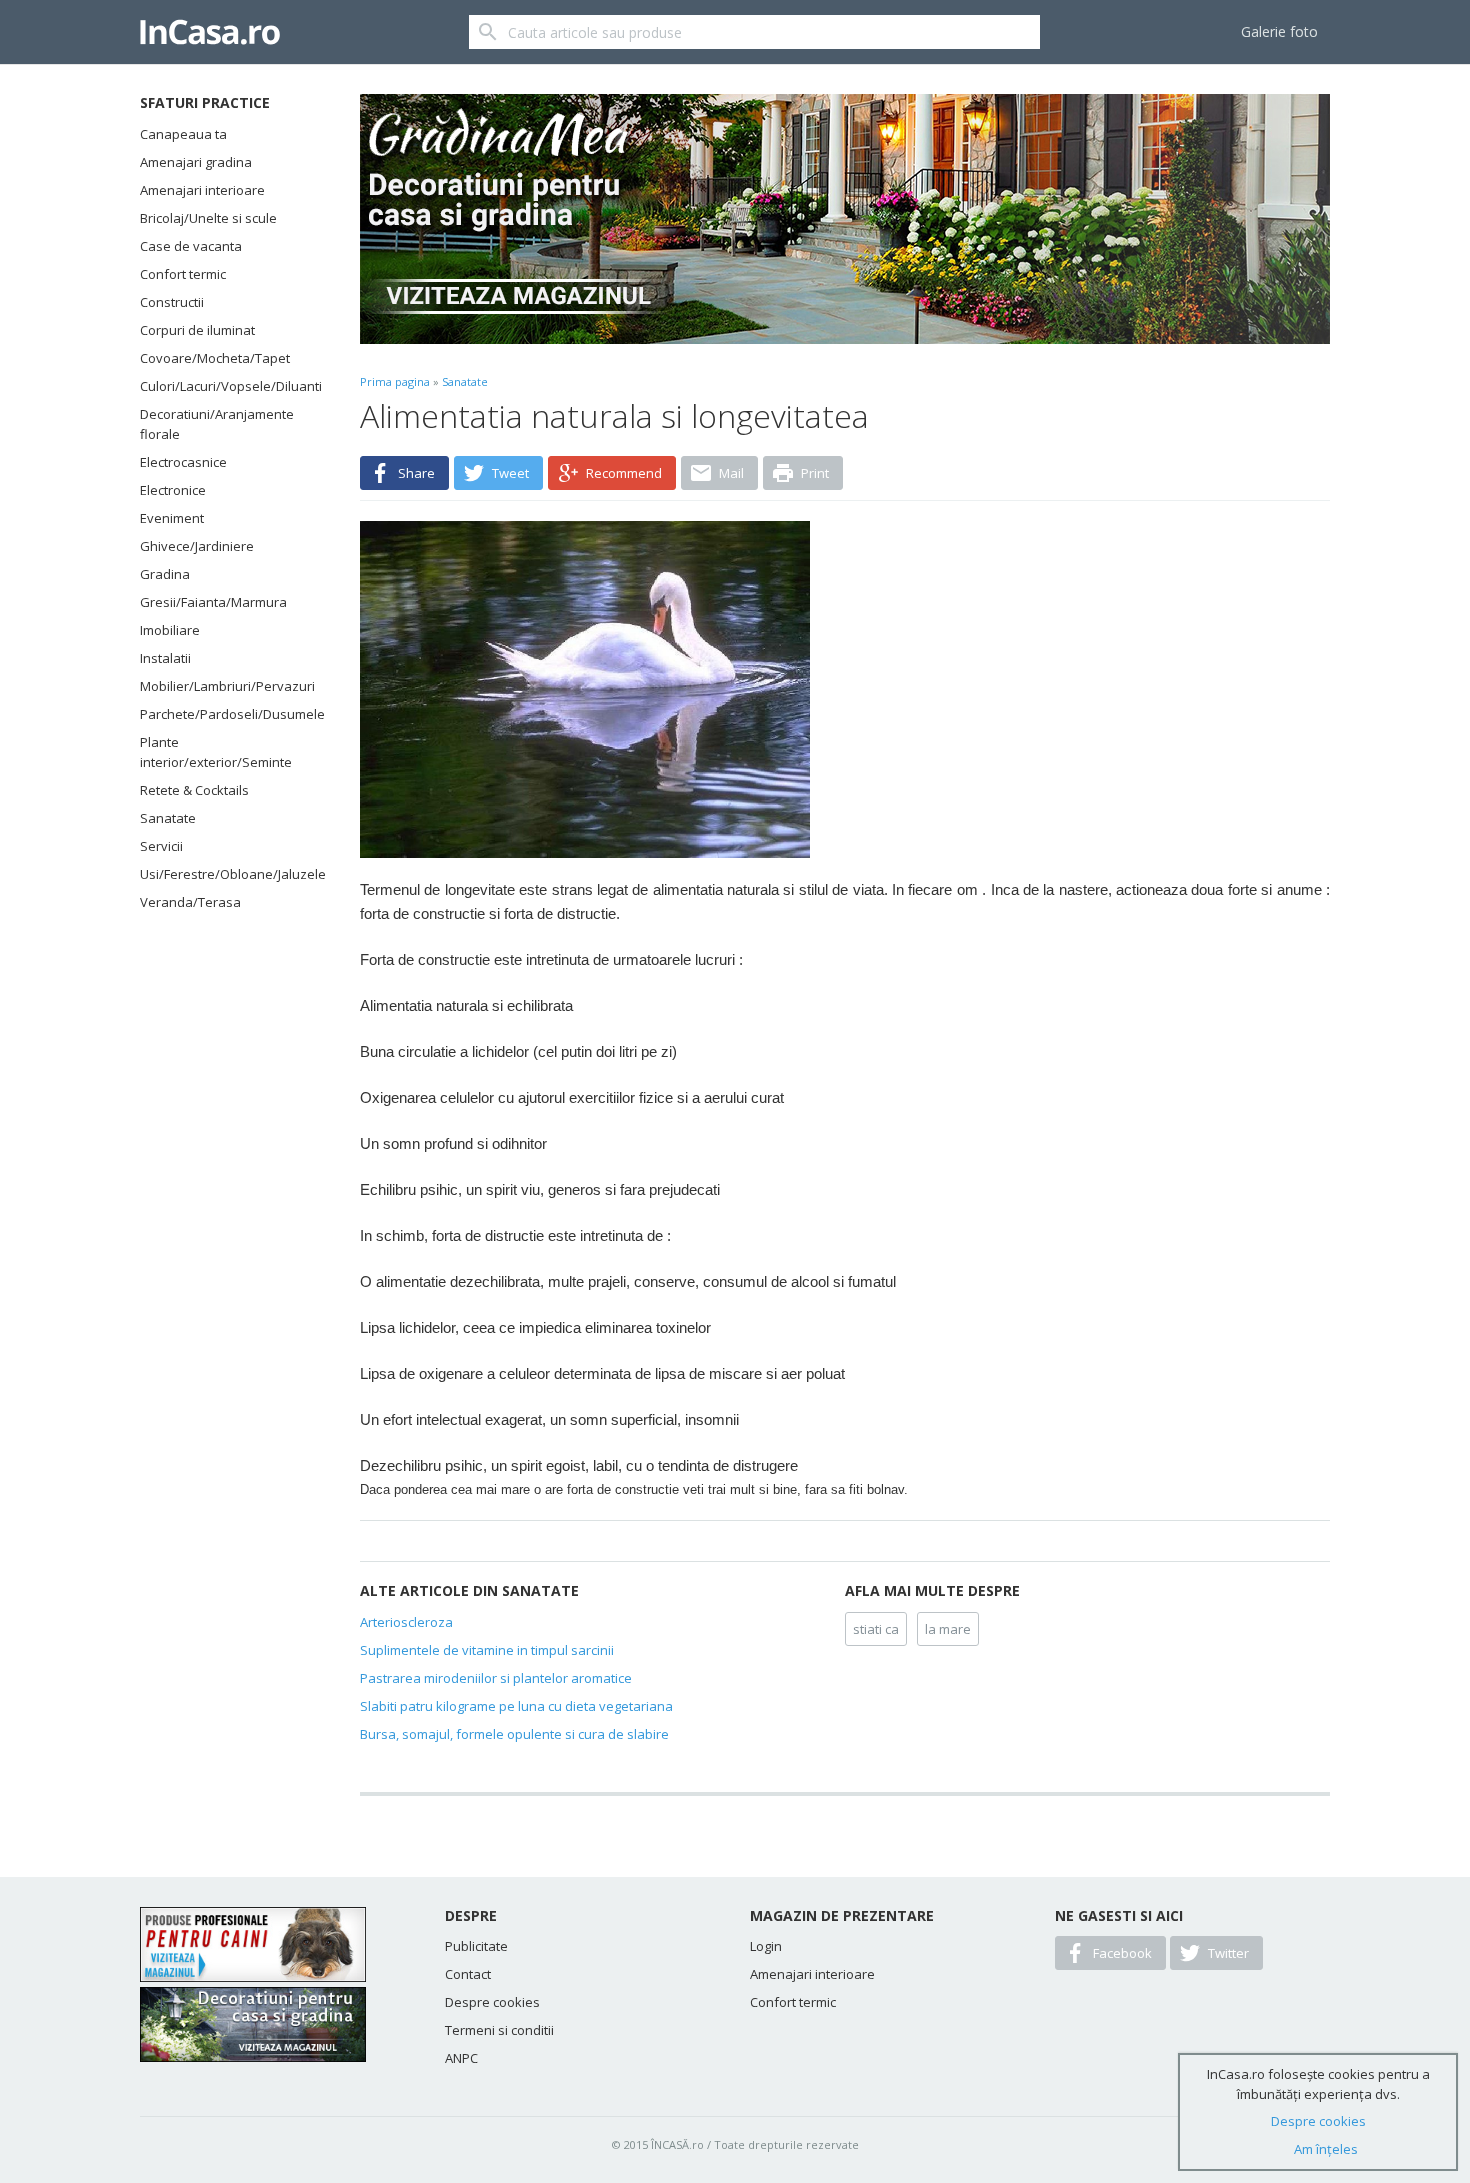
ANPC (461, 2058)
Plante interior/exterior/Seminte (216, 752)
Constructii (172, 302)
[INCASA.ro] (210, 32)
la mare (948, 1629)
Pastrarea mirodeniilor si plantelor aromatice (496, 1678)
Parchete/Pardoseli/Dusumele (225, 714)
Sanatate (168, 818)
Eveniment (172, 518)
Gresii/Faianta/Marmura (213, 602)
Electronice (173, 490)
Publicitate (476, 1946)
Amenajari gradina (196, 162)
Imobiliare (170, 630)
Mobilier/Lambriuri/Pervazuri (225, 686)
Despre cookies (492, 2002)
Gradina (165, 574)
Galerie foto (1279, 31)
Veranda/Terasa (190, 902)
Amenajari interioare (202, 190)
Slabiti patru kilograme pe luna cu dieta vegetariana (516, 1706)
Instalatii (165, 658)
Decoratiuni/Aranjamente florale (217, 424)
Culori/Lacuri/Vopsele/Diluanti (225, 386)
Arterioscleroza (406, 1622)
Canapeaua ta (183, 134)
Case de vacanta (191, 246)
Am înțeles (1326, 2149)
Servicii (161, 846)
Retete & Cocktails (194, 790)
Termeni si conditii (499, 2030)
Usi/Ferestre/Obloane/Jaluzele (225, 874)
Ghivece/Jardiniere (197, 546)
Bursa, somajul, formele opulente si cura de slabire (514, 1734)
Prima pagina (395, 381)
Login (766, 1946)
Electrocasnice (183, 462)
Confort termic (183, 274)
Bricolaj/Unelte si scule (208, 218)
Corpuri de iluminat (197, 330)
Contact (468, 1974)
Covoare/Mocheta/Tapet (215, 358)
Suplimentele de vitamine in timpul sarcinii (487, 1650)
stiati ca (876, 1629)
